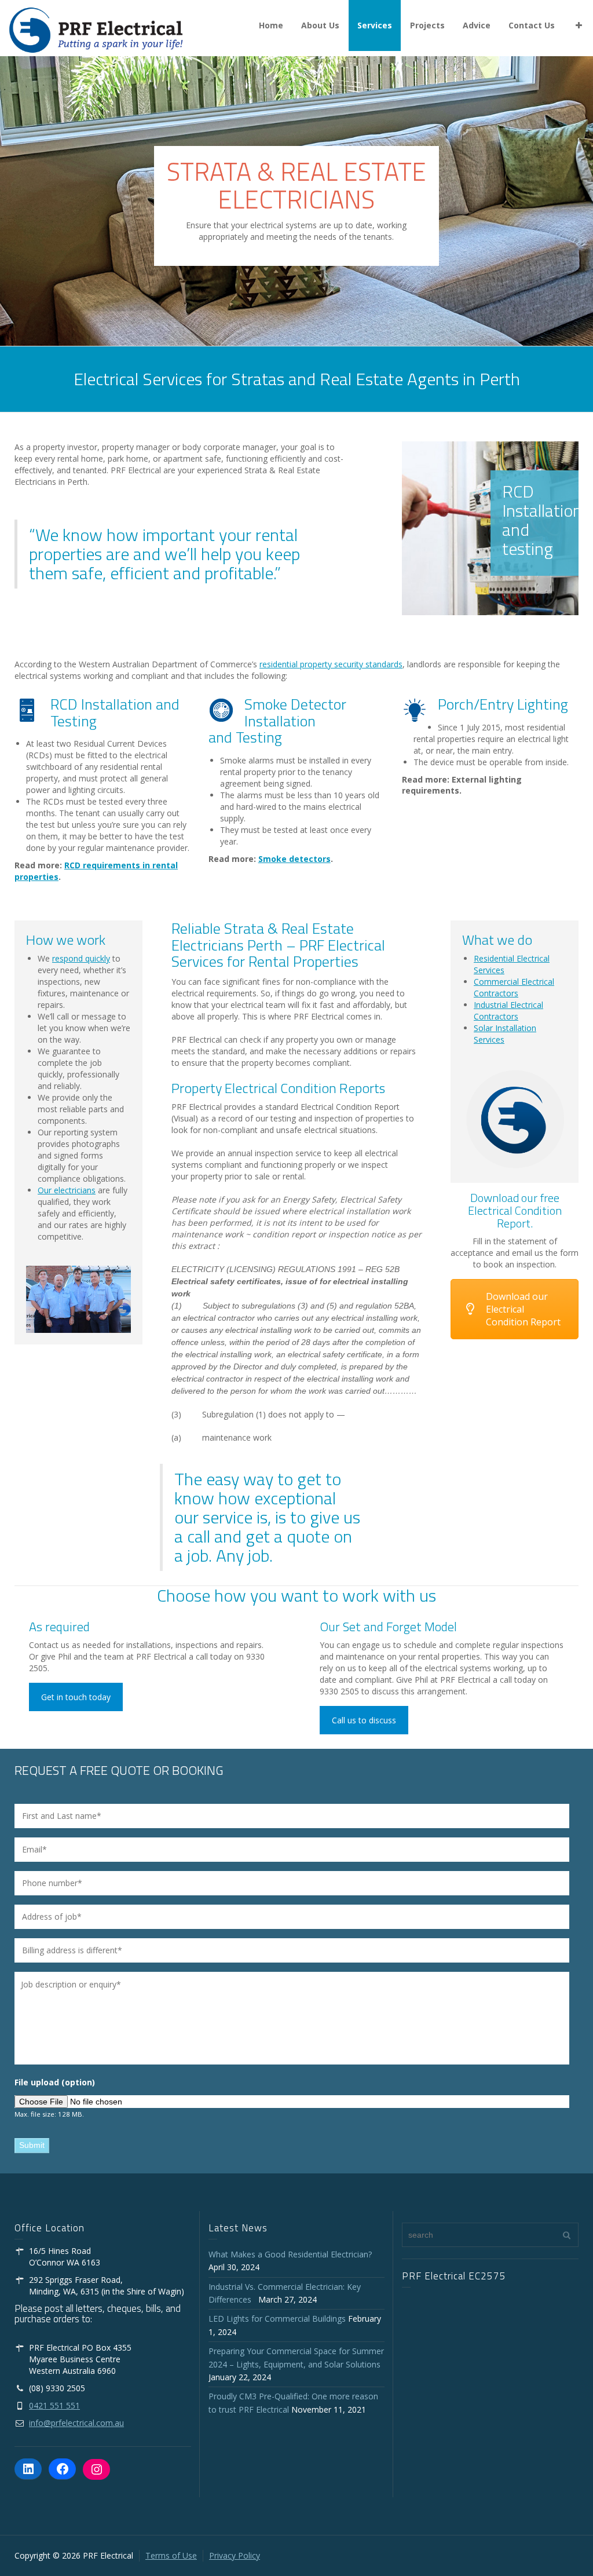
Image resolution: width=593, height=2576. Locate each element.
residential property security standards (331, 664)
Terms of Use (171, 2555)
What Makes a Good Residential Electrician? (290, 2254)
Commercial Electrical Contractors (514, 987)
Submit (32, 2145)
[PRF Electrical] (96, 29)
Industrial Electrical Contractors (508, 1011)
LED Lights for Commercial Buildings (277, 2319)
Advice (477, 25)
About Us (320, 25)
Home (271, 25)
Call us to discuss (364, 1720)
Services (375, 25)
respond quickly (81, 958)
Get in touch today (76, 1697)
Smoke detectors (294, 859)
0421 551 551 (54, 2405)
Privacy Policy (235, 2555)
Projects (427, 25)
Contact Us (532, 25)
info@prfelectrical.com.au (76, 2423)
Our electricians (67, 1190)
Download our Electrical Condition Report (523, 1309)
